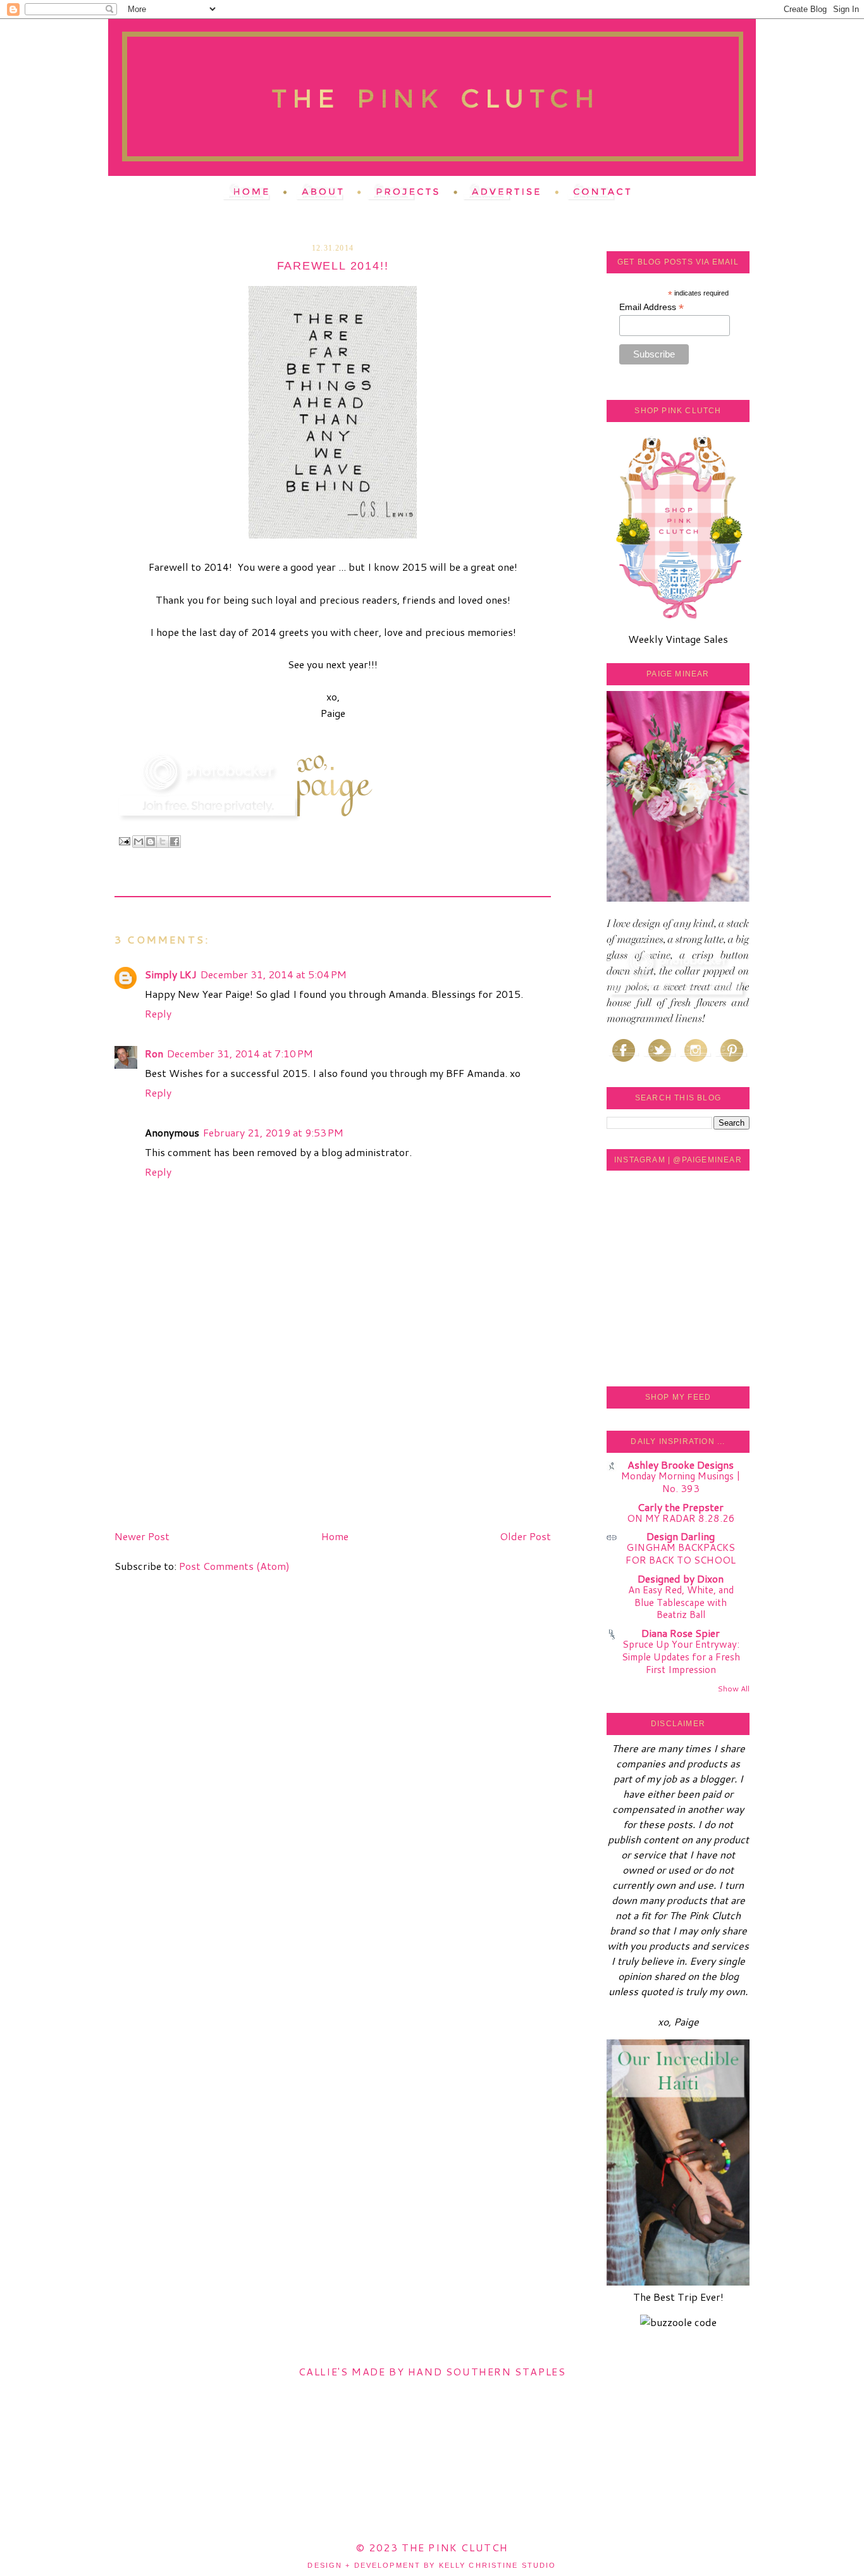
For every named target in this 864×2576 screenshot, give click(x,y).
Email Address (651, 307)
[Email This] (139, 842)
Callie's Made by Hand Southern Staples (432, 2371)
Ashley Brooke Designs (681, 1465)
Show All (733, 1689)
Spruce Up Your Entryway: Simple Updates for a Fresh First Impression (681, 1657)
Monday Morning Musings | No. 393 (681, 1482)
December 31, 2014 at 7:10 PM (240, 1053)
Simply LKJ (171, 974)
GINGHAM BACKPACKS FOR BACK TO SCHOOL (681, 1553)
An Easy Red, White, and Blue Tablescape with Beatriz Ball (681, 1602)
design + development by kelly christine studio (432, 2565)
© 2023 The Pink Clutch (432, 2547)
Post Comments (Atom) (234, 1566)
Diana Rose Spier (681, 1633)
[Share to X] (163, 842)
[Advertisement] (209, 1436)
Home (335, 1536)
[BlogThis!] (151, 842)
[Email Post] (124, 841)
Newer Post (142, 1536)
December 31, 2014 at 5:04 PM (274, 974)
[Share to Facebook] (175, 842)
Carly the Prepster (681, 1507)
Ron (154, 1053)
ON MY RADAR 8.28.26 (681, 1518)
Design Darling (681, 1536)
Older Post (525, 1536)
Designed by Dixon (681, 1578)
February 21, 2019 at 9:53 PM (273, 1132)
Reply (158, 1013)
